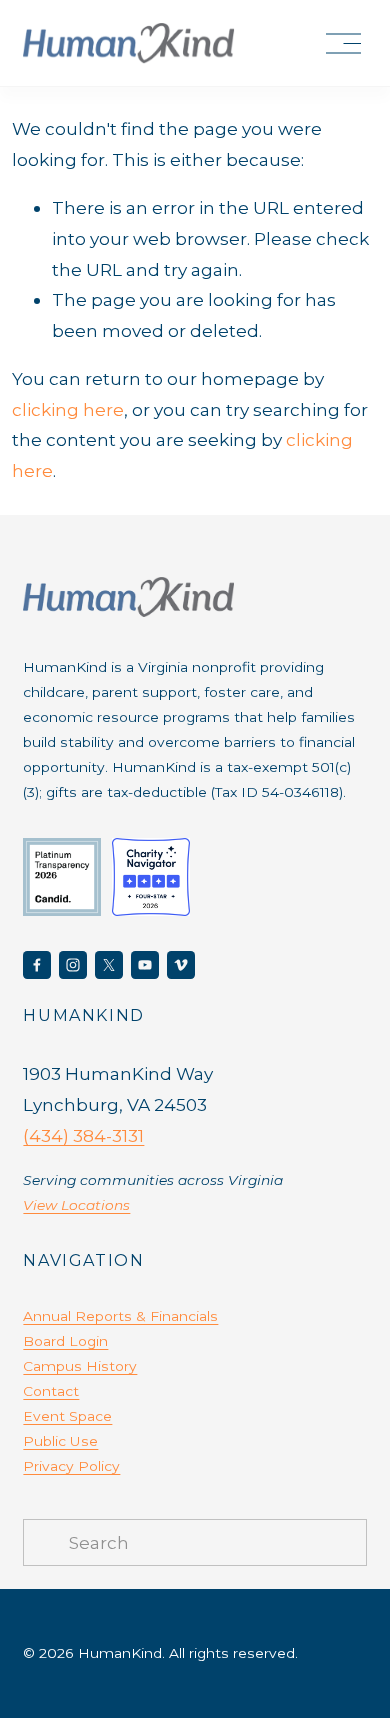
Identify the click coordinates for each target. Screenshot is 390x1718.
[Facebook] (37, 965)
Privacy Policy (71, 1466)
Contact (51, 1391)
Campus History (80, 1366)
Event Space (67, 1416)
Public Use (60, 1441)
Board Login (65, 1341)
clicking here (68, 409)
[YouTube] (145, 965)
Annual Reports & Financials (120, 1316)
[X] (109, 965)
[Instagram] (73, 965)
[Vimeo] (181, 965)
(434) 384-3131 (83, 1135)
